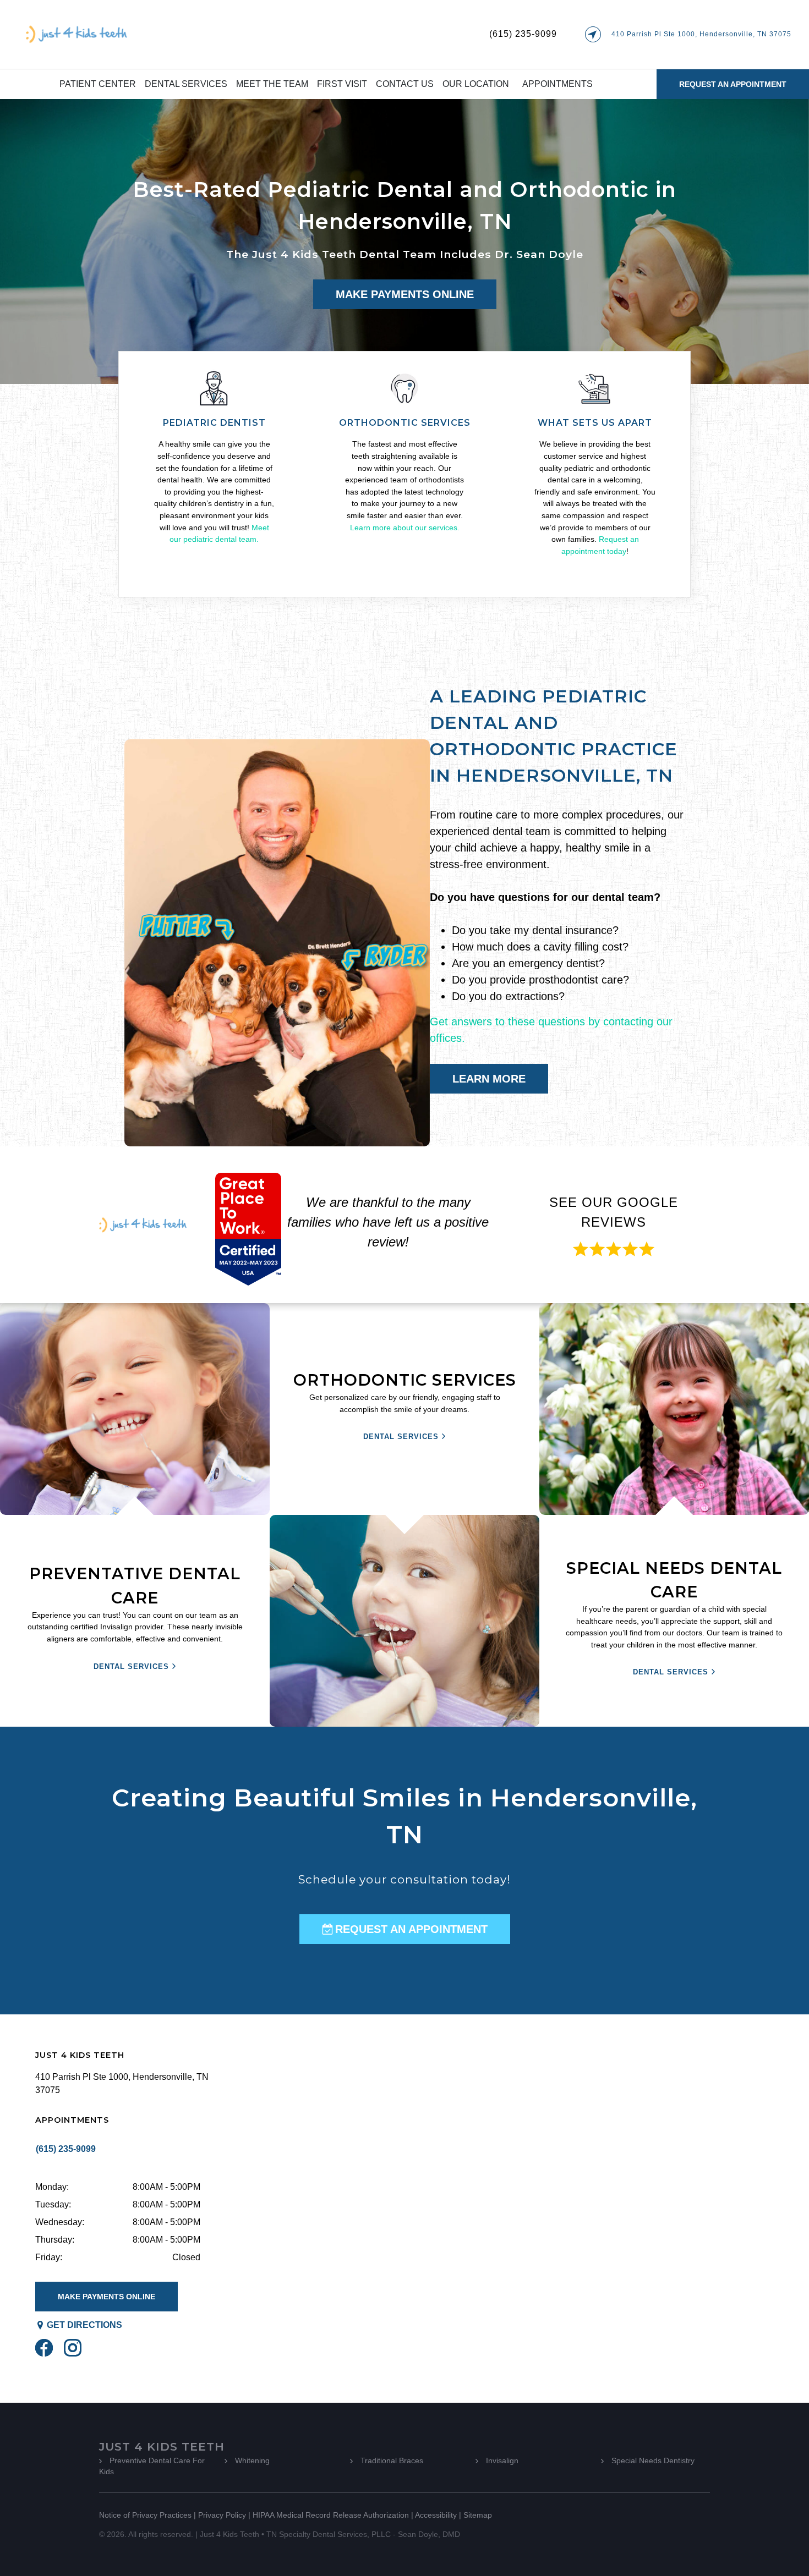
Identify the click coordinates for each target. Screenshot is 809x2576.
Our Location (476, 84)
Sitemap (478, 2515)
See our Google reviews (614, 1212)
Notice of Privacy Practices (145, 2515)
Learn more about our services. (405, 528)
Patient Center (98, 84)
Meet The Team (272, 84)
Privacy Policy (222, 2515)
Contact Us (405, 84)
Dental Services (186, 84)
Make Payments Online (405, 294)
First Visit (342, 84)
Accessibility (436, 2515)
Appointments (557, 84)
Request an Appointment (733, 84)
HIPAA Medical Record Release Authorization (331, 2515)
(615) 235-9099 (523, 34)
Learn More (489, 1079)
